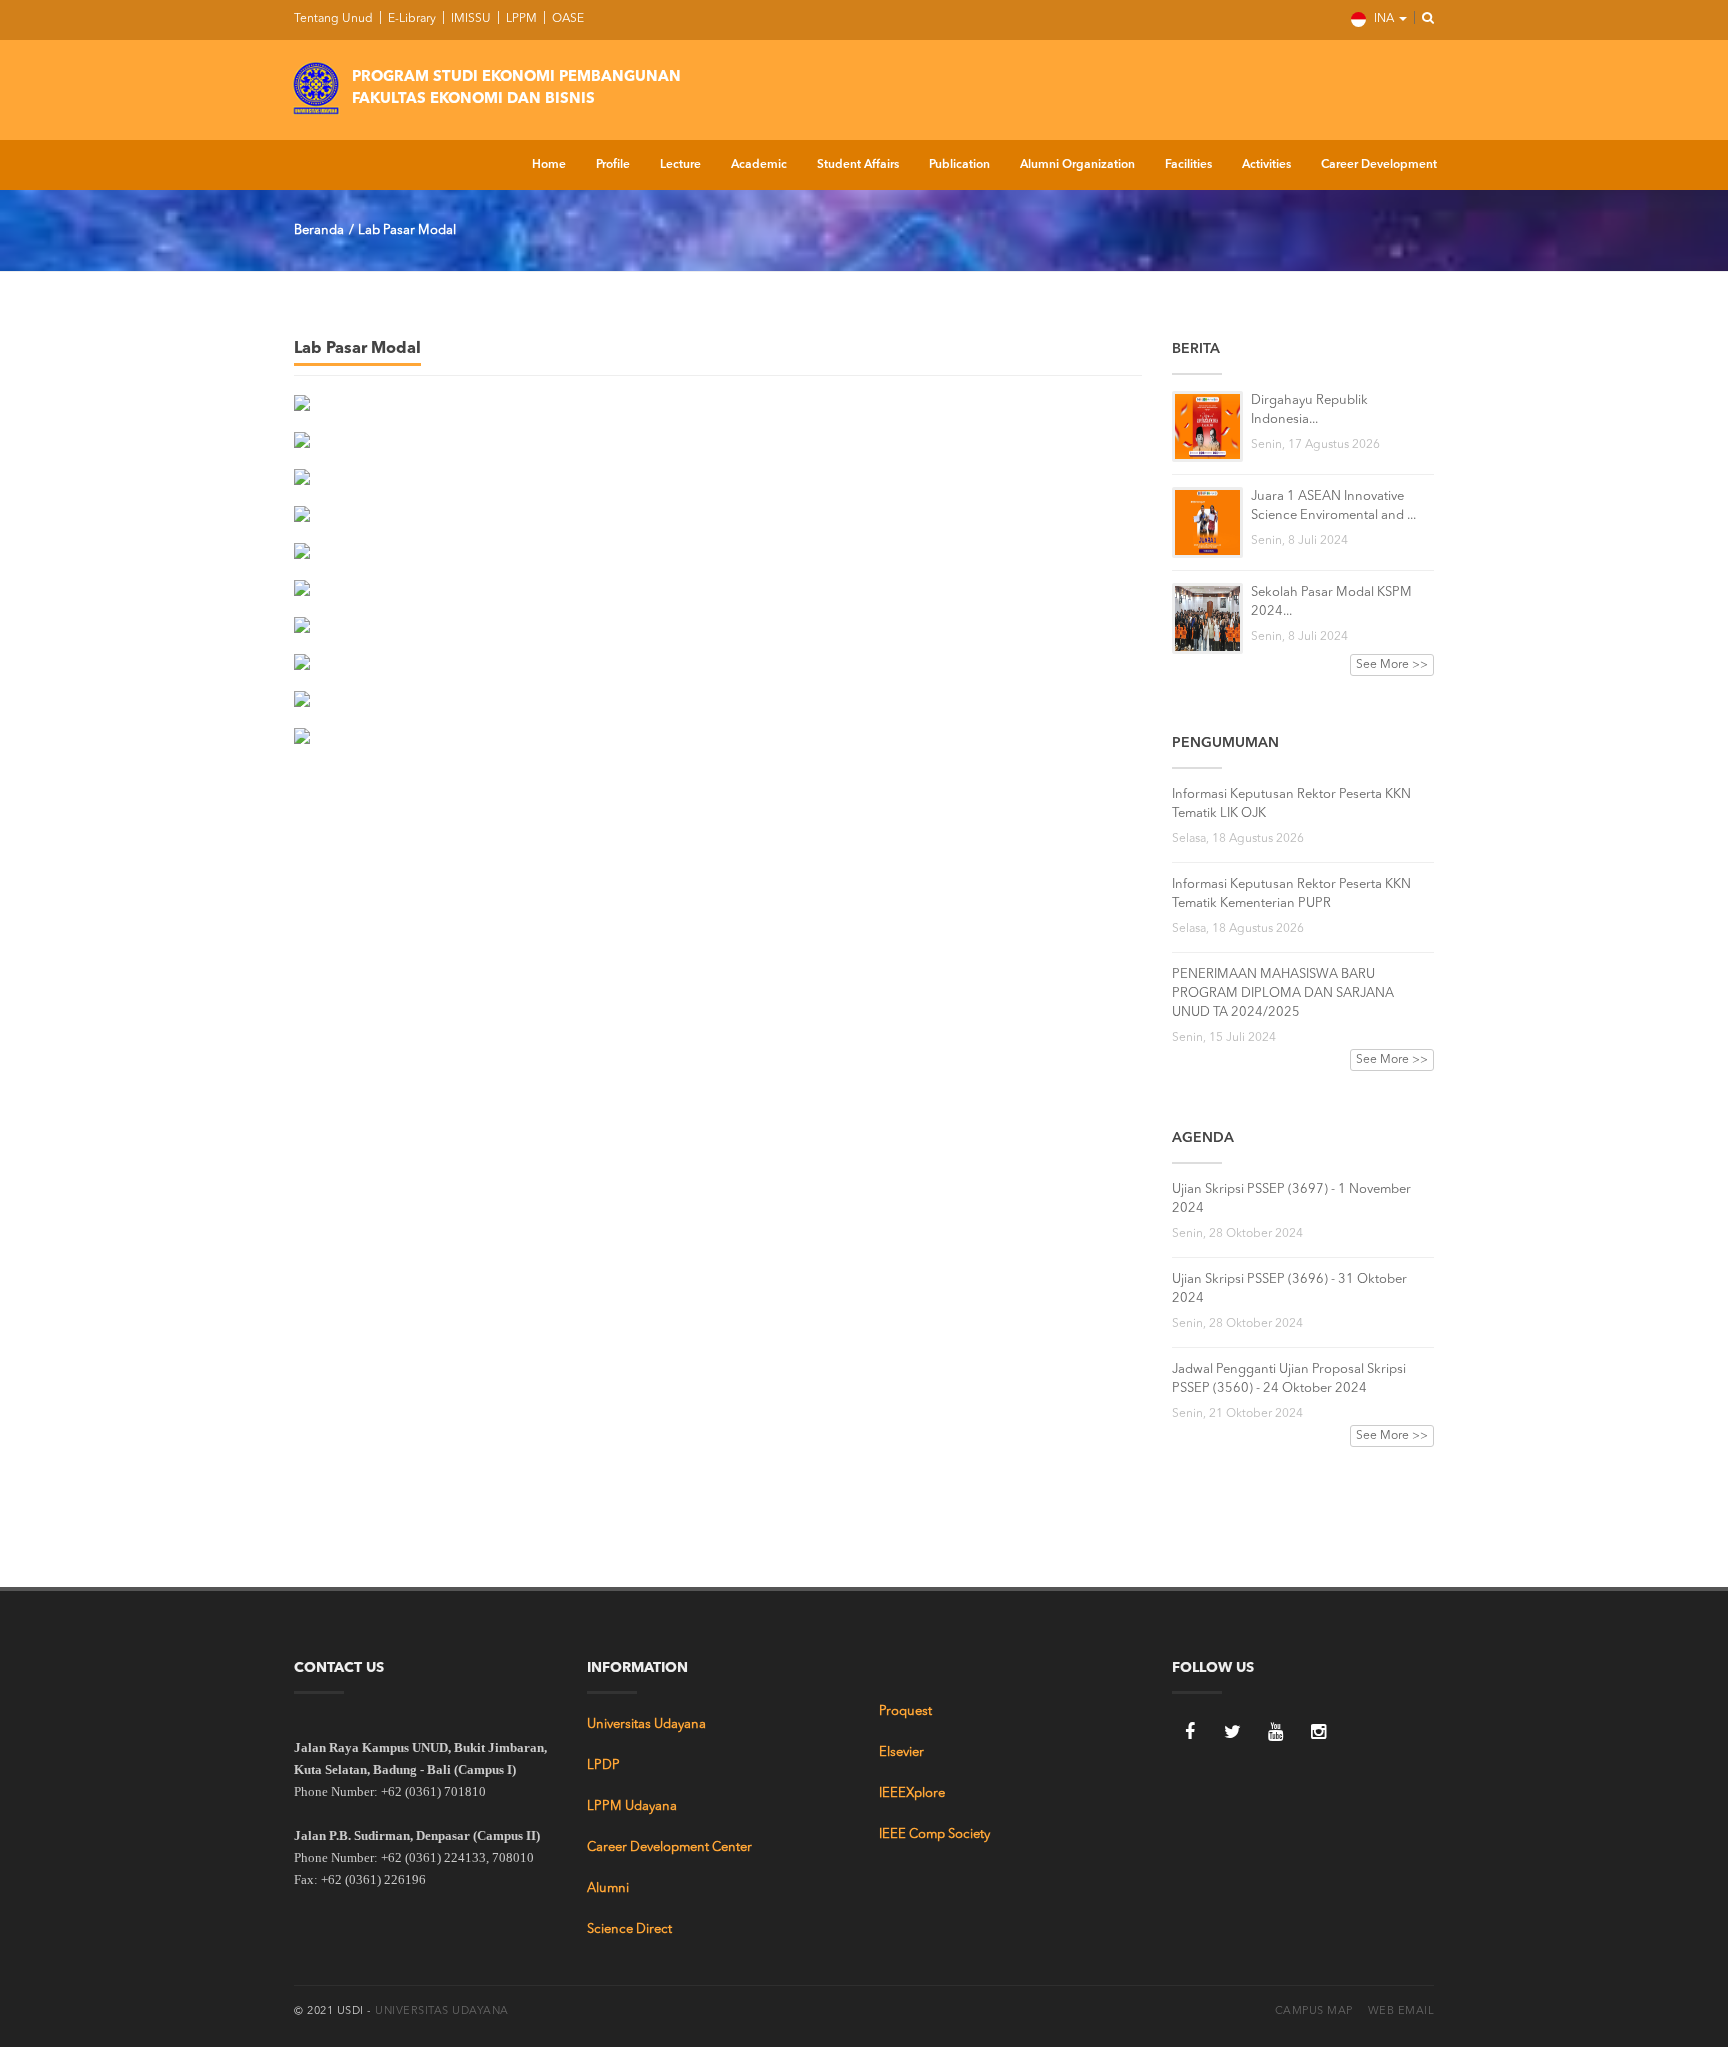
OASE (566, 19)
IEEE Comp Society (934, 1834)
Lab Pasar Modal (407, 230)
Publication (959, 165)
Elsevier (901, 1752)
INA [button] (1384, 19)
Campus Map (1314, 2011)
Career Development (1379, 165)
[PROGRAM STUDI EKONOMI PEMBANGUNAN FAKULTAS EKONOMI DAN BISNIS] (316, 85)
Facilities (1188, 165)
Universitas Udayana (646, 1724)
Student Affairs (858, 165)
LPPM (520, 19)
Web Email (1401, 2011)
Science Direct (629, 1929)
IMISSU (469, 19)
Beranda (319, 230)
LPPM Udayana (632, 1806)
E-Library (410, 19)
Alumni (608, 1888)
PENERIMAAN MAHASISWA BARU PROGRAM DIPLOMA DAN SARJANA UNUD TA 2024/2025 (1283, 993)
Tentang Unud (333, 19)
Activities (1266, 165)
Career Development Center (669, 1847)
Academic (759, 165)
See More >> (1392, 665)
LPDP (603, 1765)
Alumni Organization (1077, 165)
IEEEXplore (912, 1793)
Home (549, 165)
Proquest (905, 1711)
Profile (613, 165)
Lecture (680, 165)
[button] (1422, 19)
